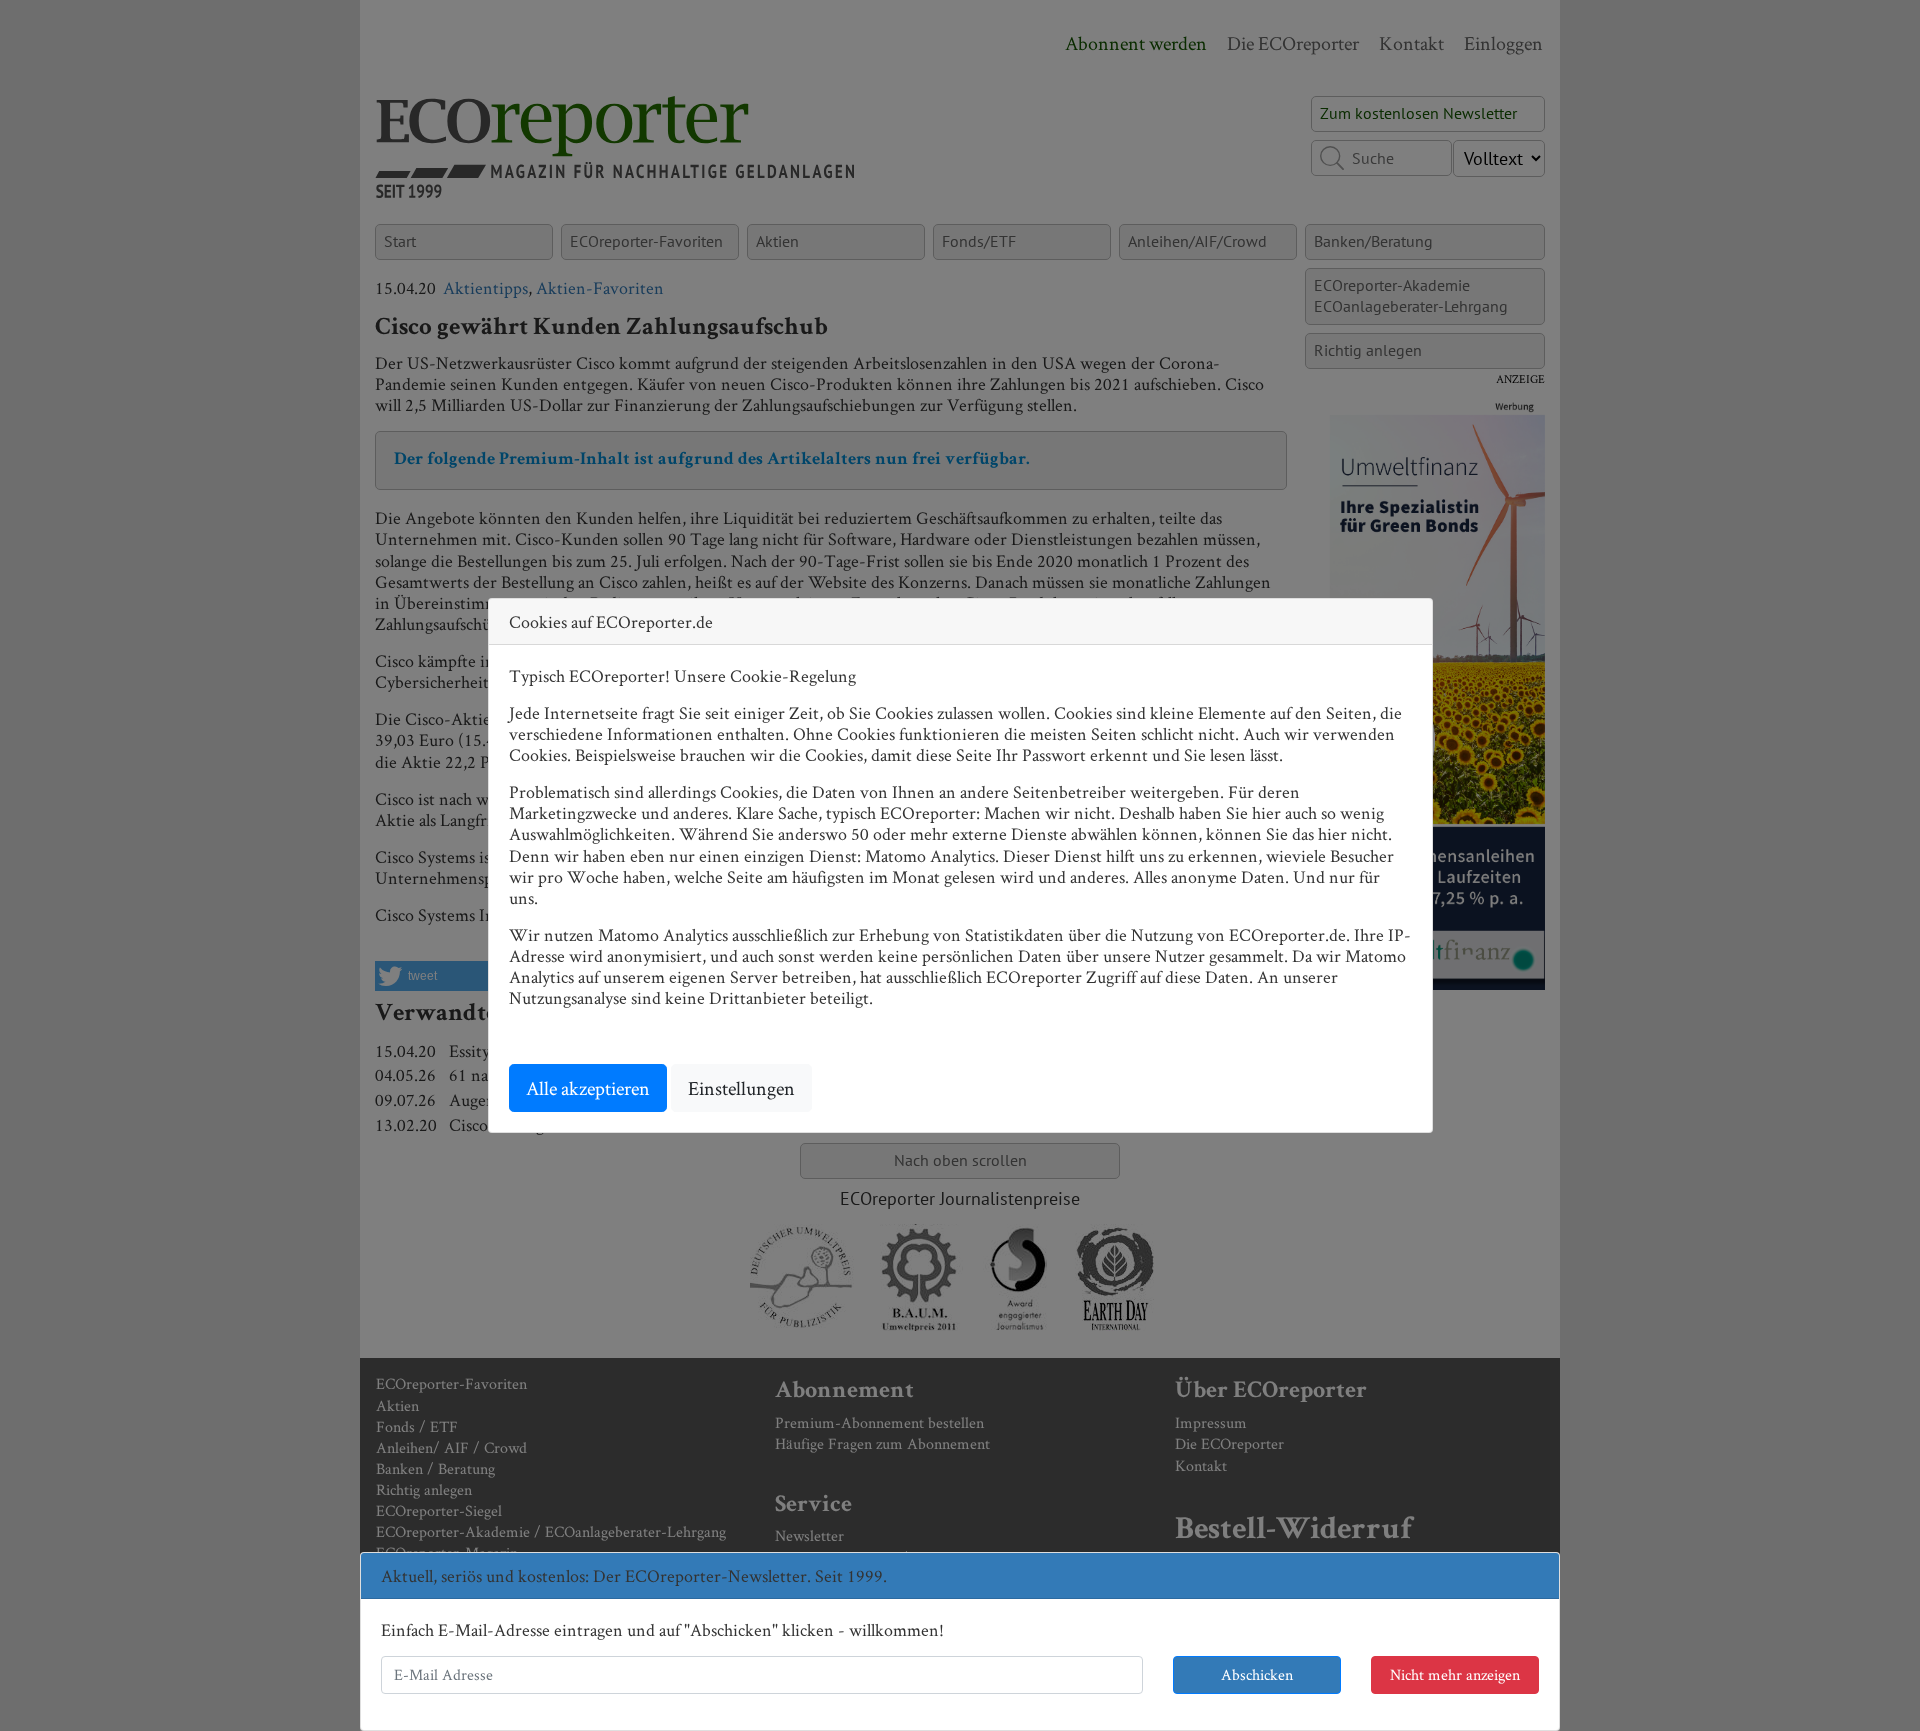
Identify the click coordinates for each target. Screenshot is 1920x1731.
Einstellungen (741, 1088)
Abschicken (1257, 1674)
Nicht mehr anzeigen (1455, 1674)
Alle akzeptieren (588, 1088)
